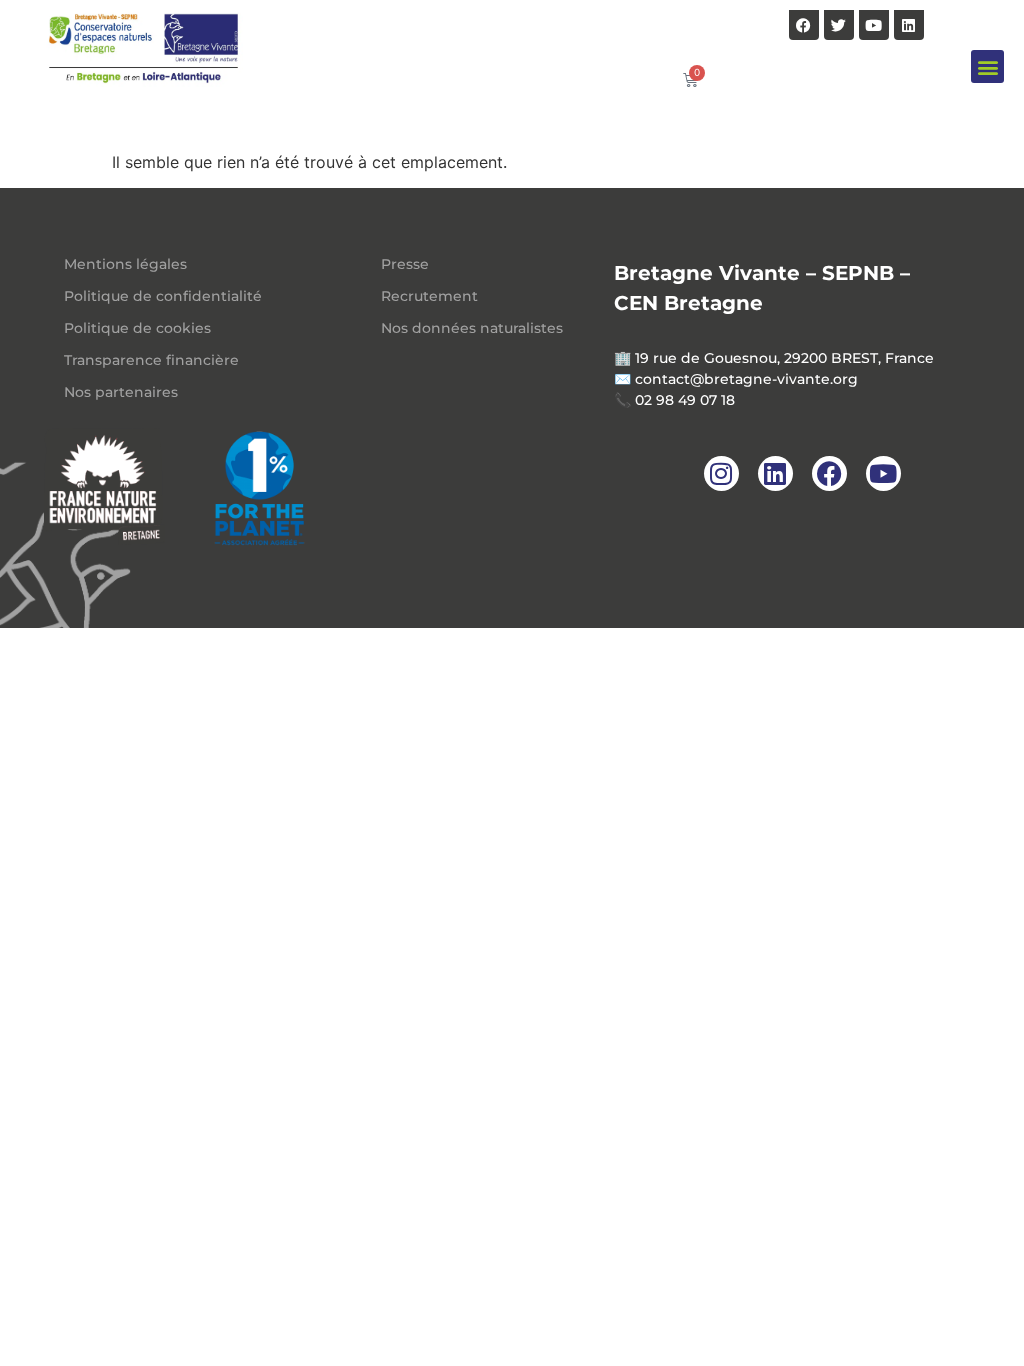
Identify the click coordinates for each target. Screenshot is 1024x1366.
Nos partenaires (121, 392)
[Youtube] (874, 25)
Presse (405, 264)
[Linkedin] (909, 25)
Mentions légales (125, 264)
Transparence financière (151, 360)
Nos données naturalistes (472, 328)
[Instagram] (721, 473)
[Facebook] (804, 25)
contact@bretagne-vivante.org (746, 379)
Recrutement (429, 296)
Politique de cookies (137, 328)
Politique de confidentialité (163, 296)
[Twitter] (839, 25)
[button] (987, 66)
